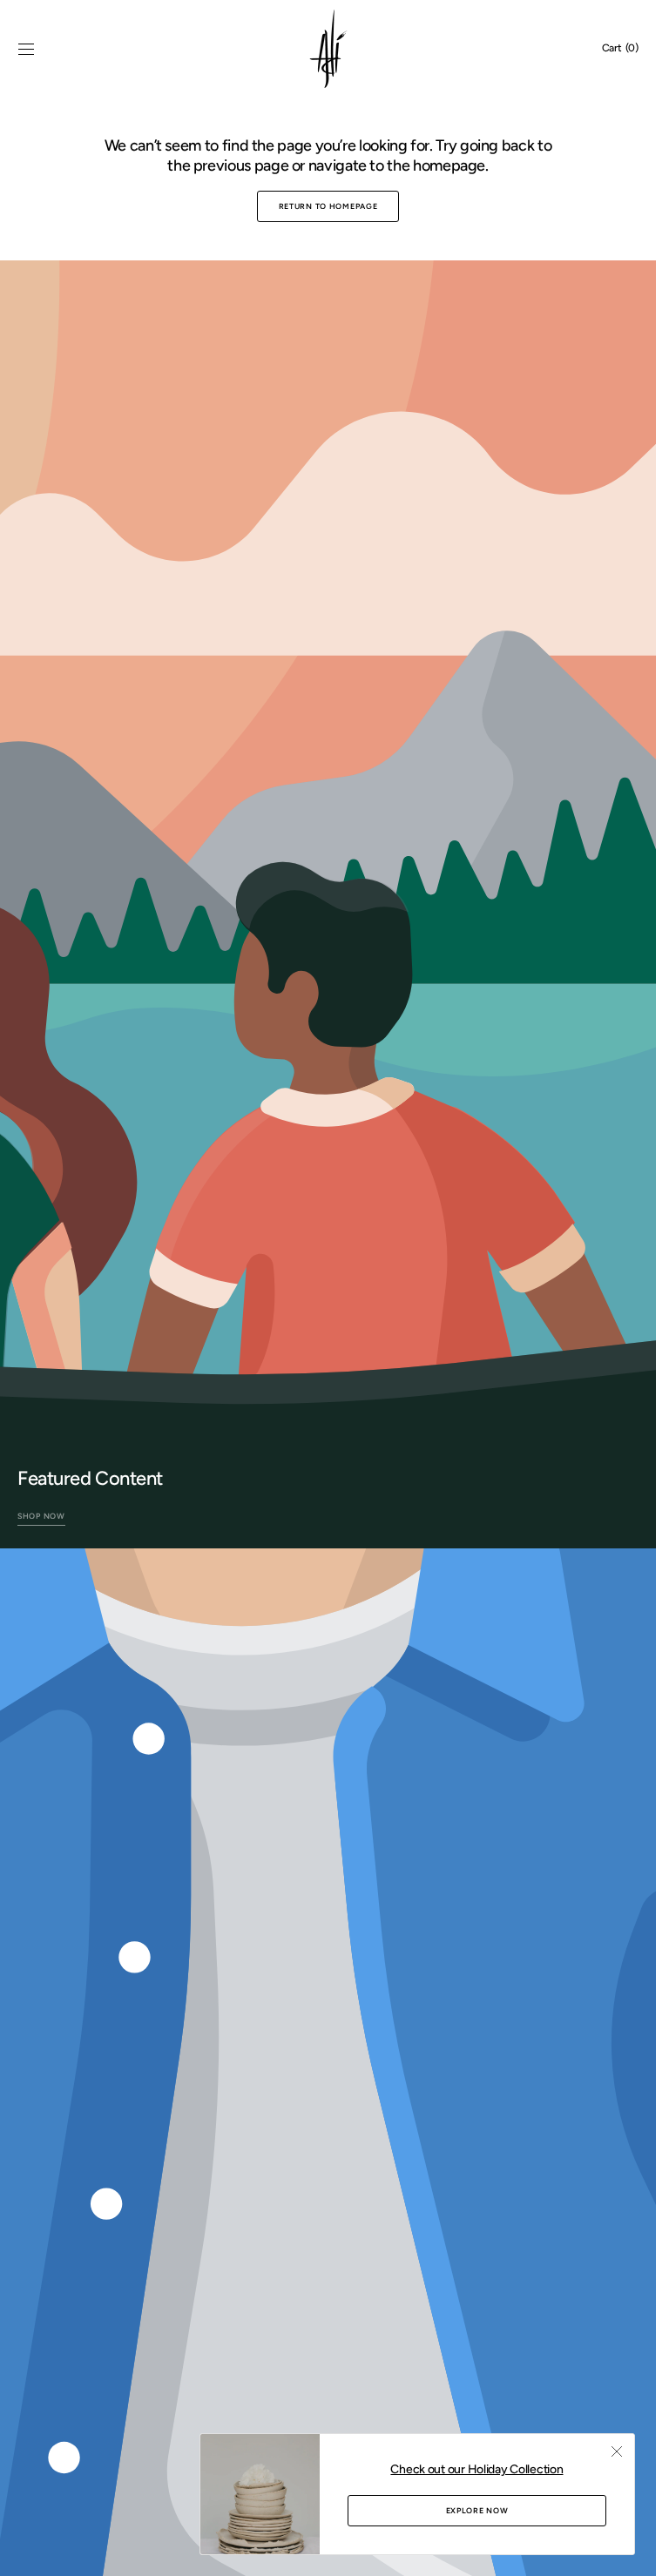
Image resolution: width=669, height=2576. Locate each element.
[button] (26, 49)
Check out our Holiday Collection (476, 2469)
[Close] (617, 2451)
